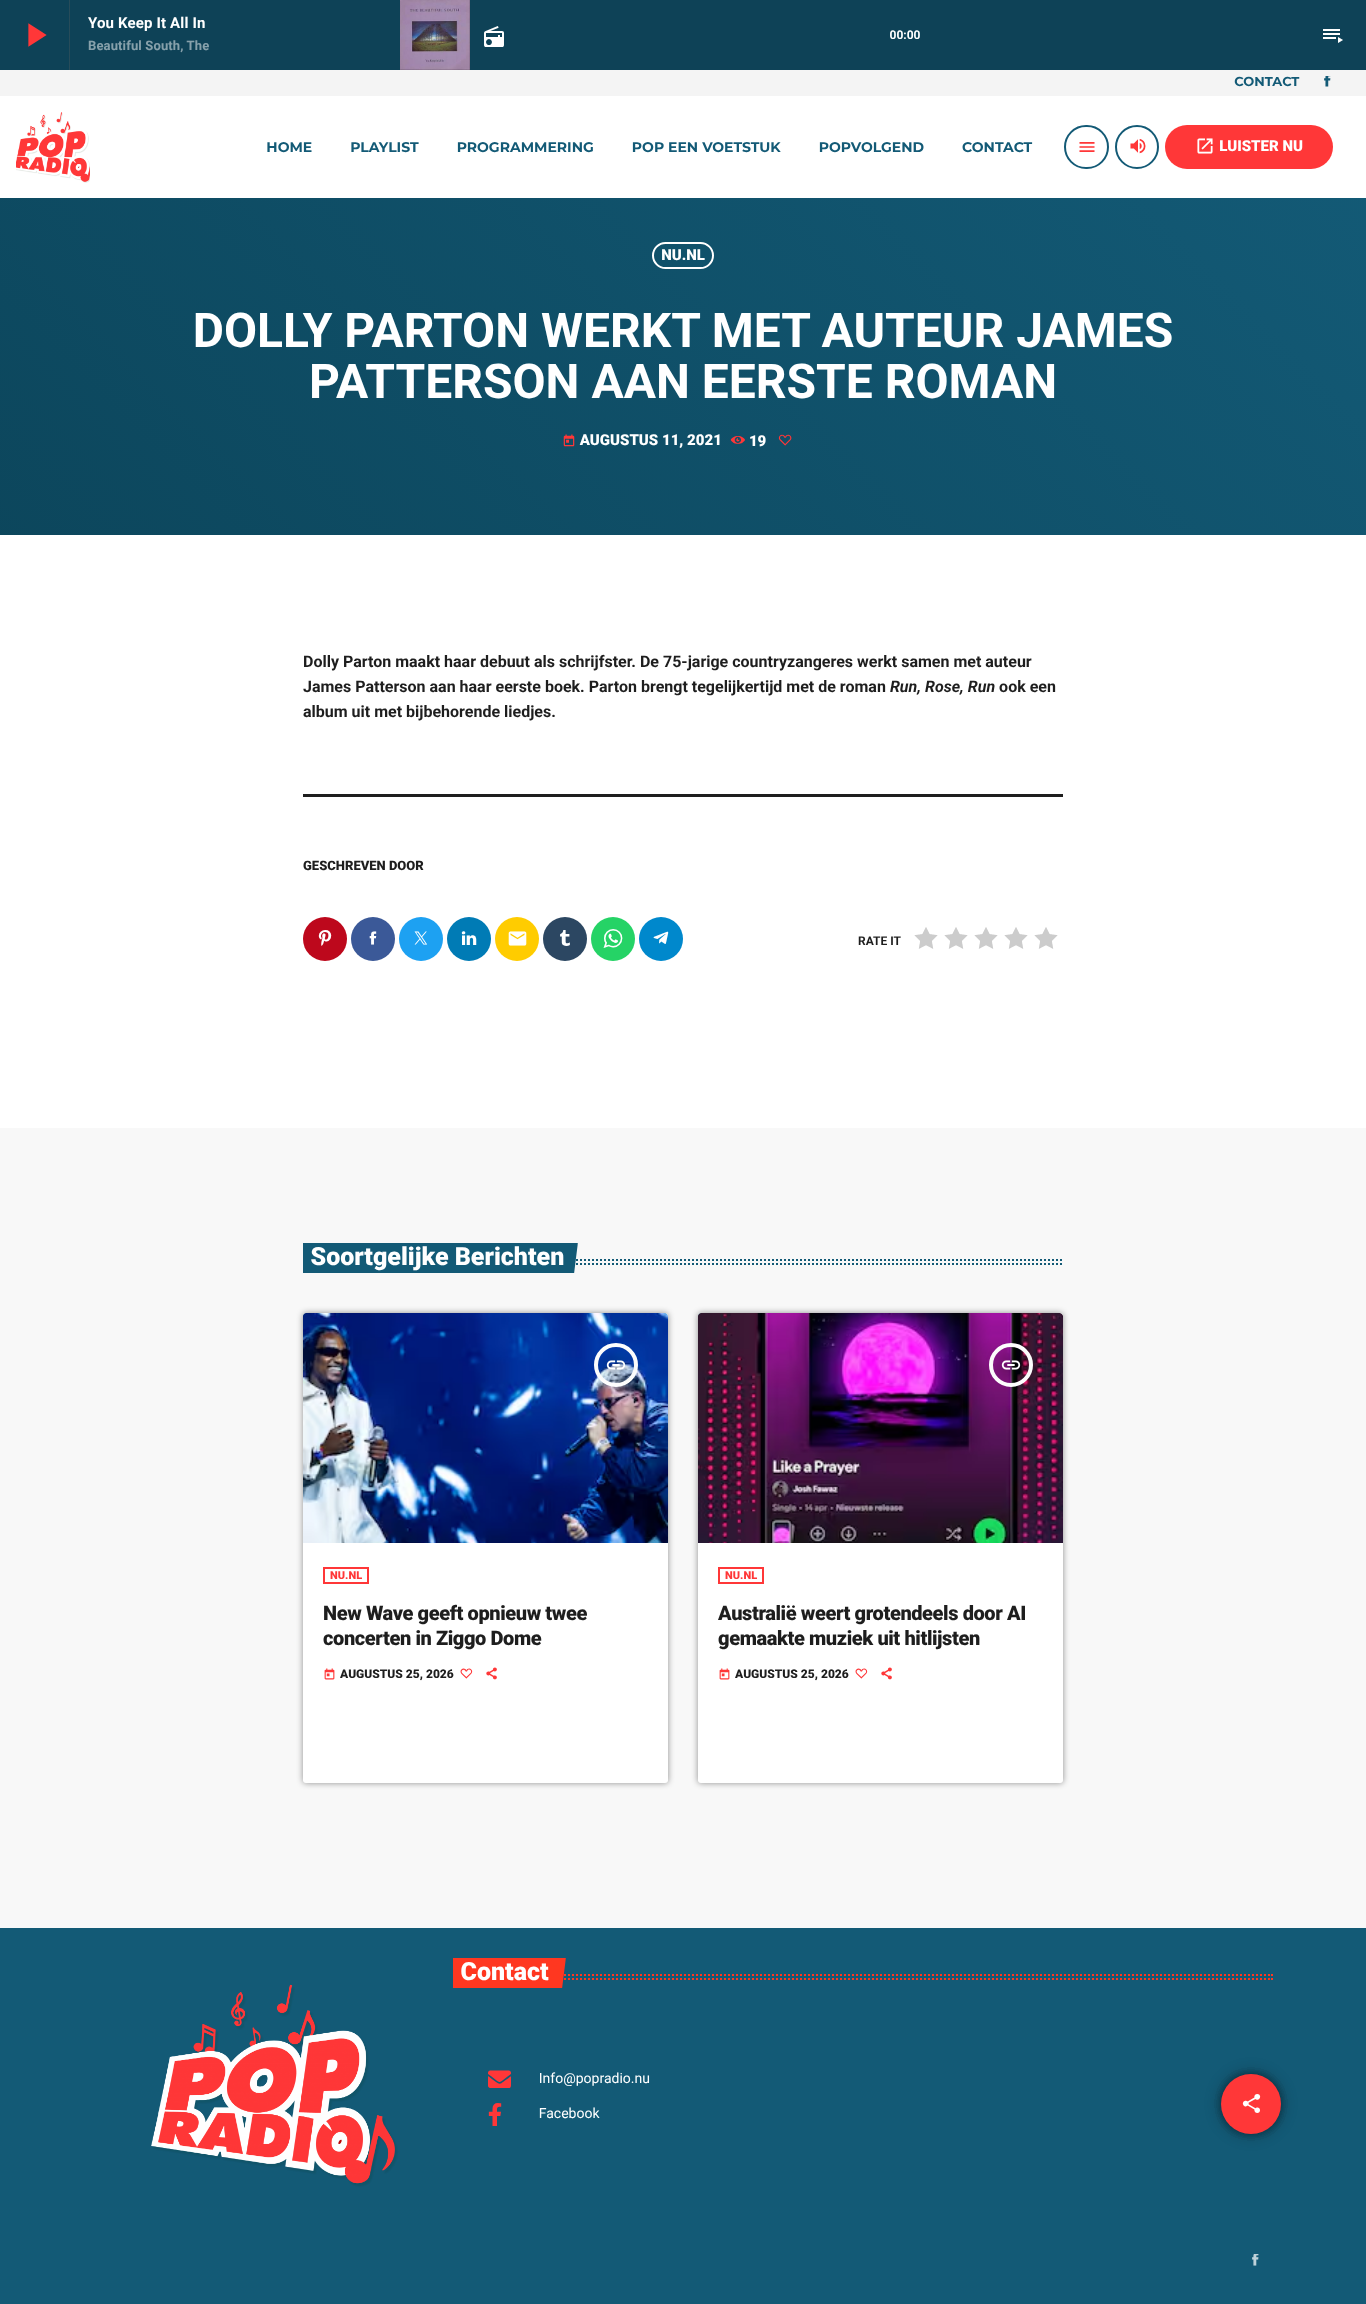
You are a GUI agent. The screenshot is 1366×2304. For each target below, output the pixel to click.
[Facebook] (1327, 83)
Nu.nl (683, 255)
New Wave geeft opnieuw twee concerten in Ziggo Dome (455, 1625)
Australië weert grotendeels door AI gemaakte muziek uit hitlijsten (872, 1625)
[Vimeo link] (53, 147)
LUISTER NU (1249, 146)
